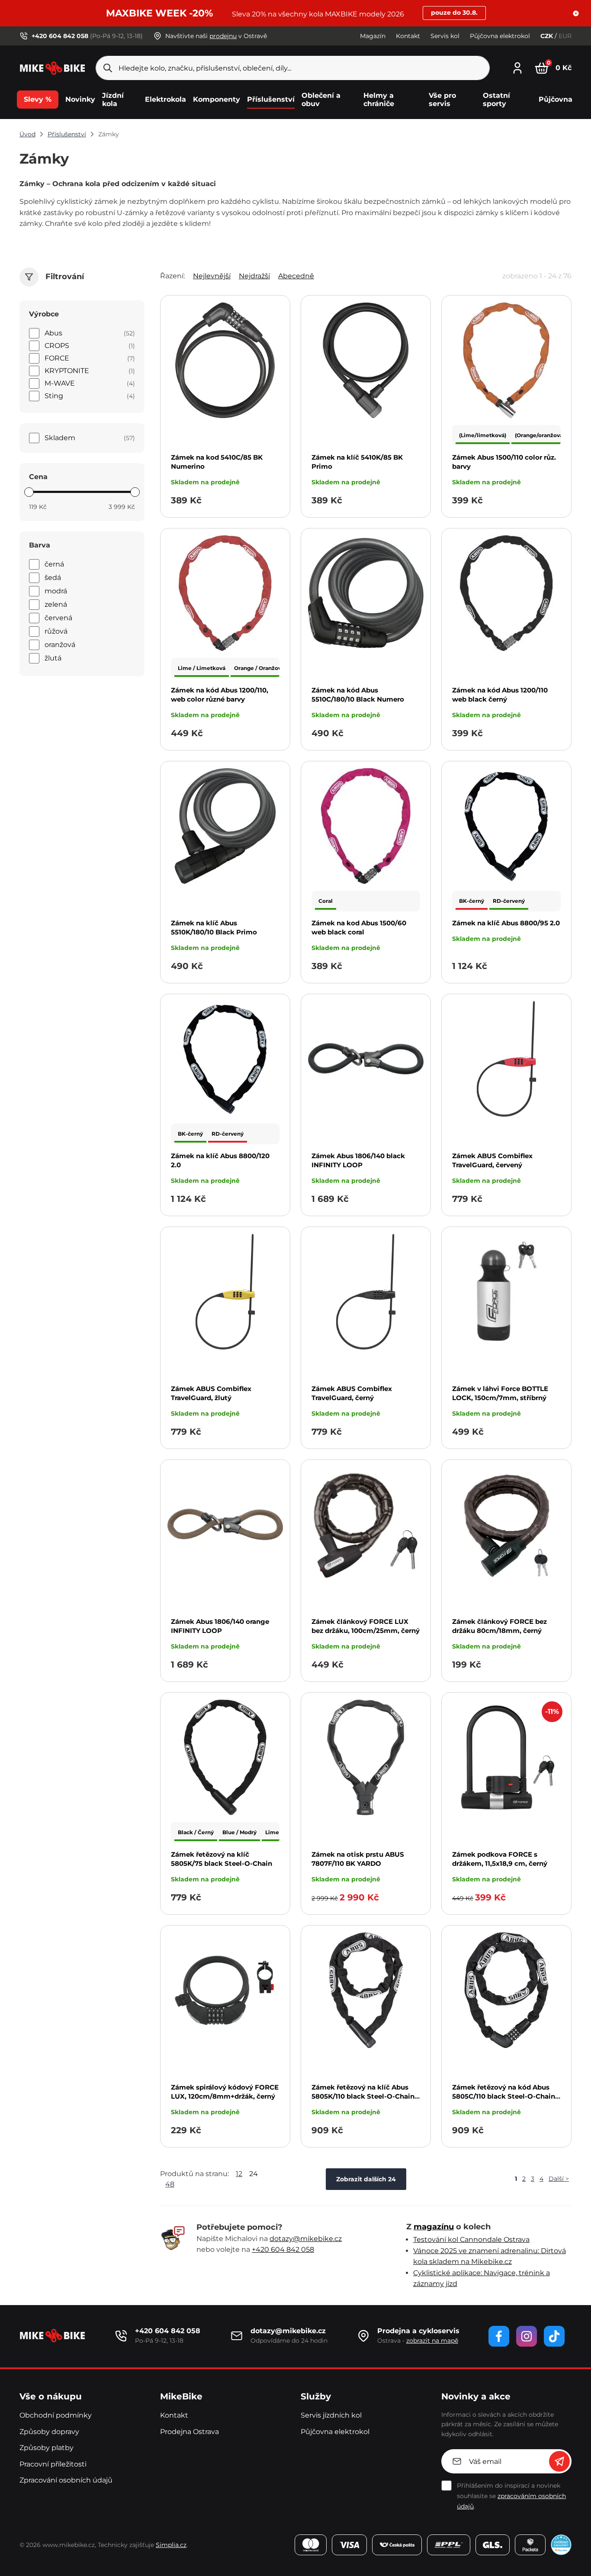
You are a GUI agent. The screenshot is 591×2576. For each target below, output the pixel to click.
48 (170, 2184)
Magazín (373, 36)
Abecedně (296, 276)
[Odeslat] (559, 2461)
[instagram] (527, 2336)
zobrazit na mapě (432, 2341)
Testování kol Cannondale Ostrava (471, 2240)
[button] (576, 13)
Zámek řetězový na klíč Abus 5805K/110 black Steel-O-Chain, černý (364, 2096)
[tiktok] (554, 2336)
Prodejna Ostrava (190, 2432)
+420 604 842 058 (283, 2249)
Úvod (27, 134)
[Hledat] (108, 68)
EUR (565, 36)
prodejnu (223, 36)
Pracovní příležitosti (53, 2464)
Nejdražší (254, 276)
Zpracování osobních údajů (66, 2480)
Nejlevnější (212, 276)
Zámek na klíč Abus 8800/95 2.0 (506, 923)
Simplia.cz (171, 2545)
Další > (559, 2179)
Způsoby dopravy (49, 2432)
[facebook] (499, 2336)
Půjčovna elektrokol (500, 36)
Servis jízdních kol (331, 2415)
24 (254, 2174)
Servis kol (445, 36)
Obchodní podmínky (56, 2415)
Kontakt (408, 36)
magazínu (434, 2227)
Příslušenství (67, 134)
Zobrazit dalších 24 (366, 2179)
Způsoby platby (47, 2448)
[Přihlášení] (517, 67)
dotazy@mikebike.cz (306, 2239)
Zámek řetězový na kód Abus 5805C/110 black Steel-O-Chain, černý (504, 2096)
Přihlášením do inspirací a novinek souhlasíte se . (511, 2496)
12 (239, 2174)
